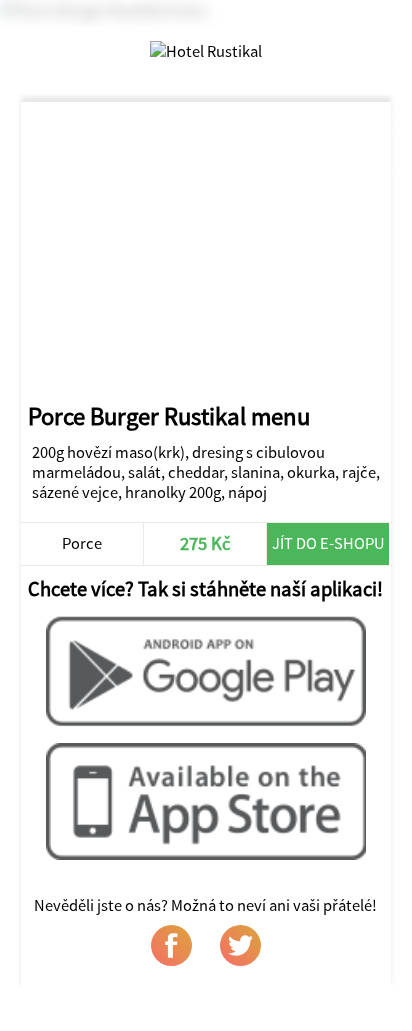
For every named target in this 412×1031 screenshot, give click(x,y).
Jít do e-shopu (328, 543)
